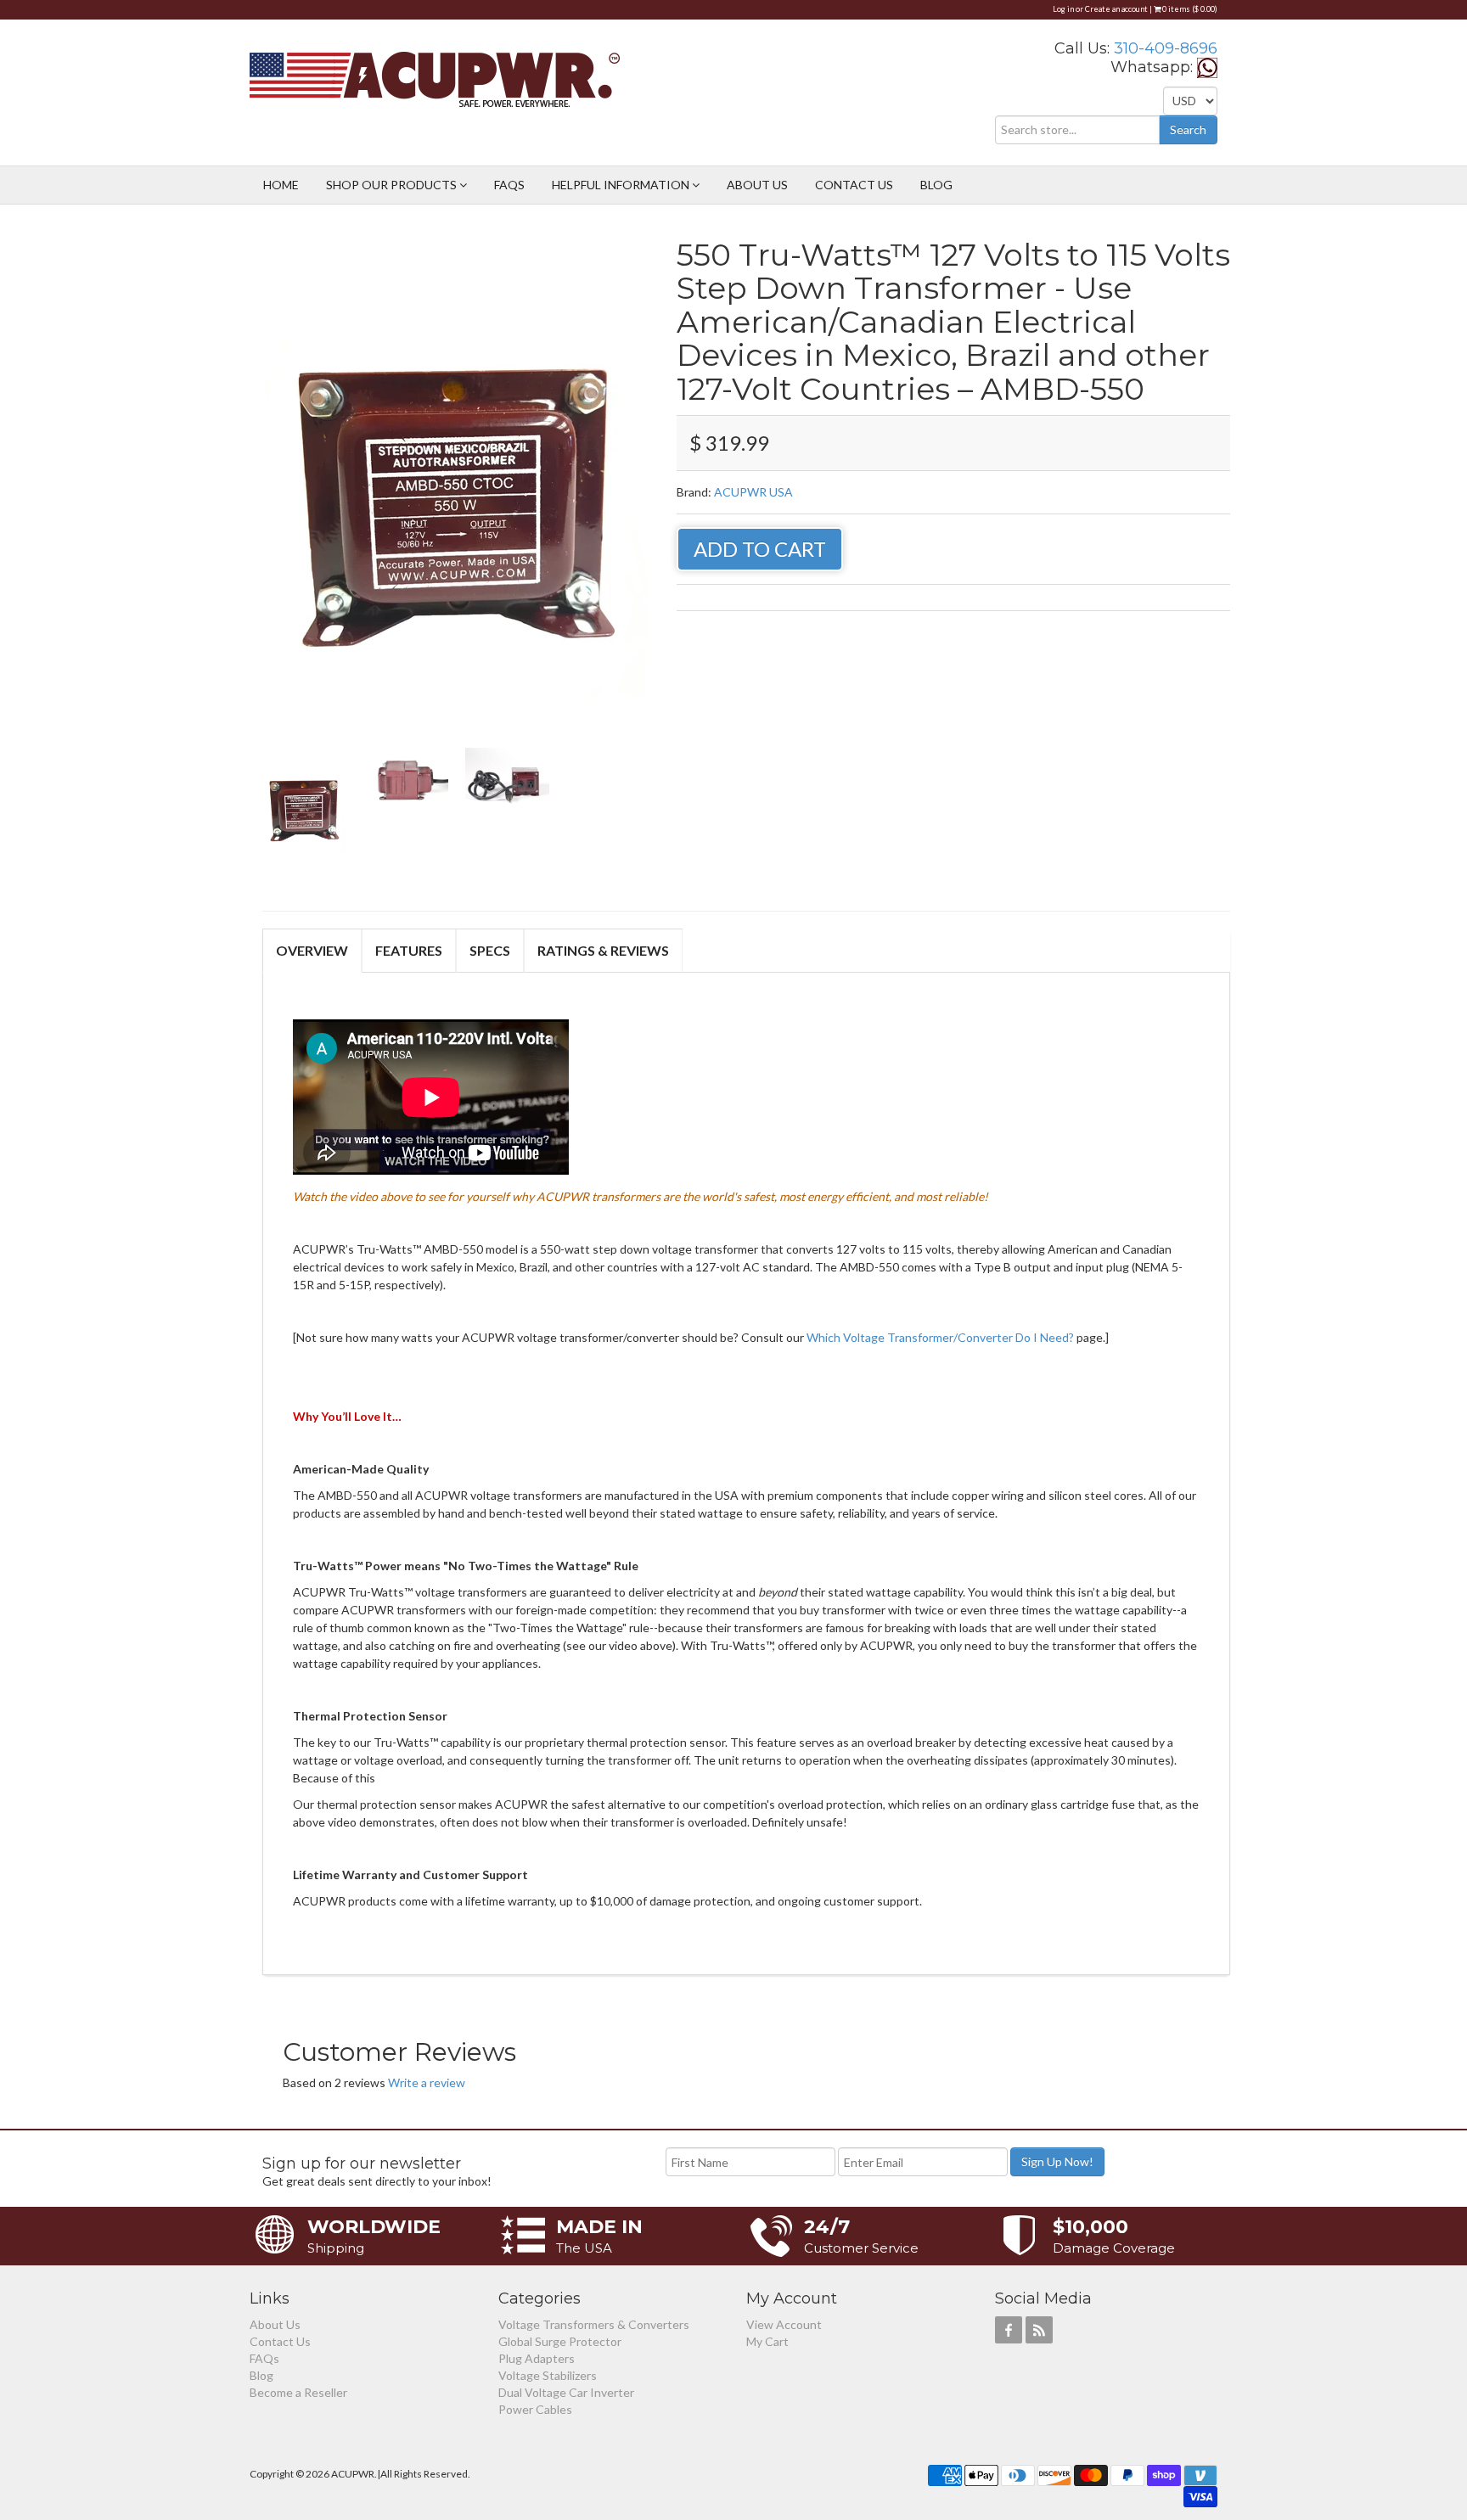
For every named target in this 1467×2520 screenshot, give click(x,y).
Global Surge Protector (560, 2341)
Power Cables (535, 2409)
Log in (1063, 9)
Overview (312, 950)
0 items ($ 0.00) (1189, 9)
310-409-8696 (1166, 48)
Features (409, 950)
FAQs (509, 185)
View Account (784, 2324)
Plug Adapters (537, 2358)
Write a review (427, 2082)
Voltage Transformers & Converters (594, 2324)
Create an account (1116, 9)
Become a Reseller (298, 2392)
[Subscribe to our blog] (1039, 2330)
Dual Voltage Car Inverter (566, 2392)
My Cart (767, 2341)
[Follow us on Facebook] (1009, 2330)
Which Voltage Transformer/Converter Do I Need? (941, 1337)
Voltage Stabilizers (548, 2375)
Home (281, 185)
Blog (936, 185)
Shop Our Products (393, 185)
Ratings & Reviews (603, 950)
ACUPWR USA (753, 492)
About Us (757, 185)
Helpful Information (622, 185)
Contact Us (854, 185)
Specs (490, 950)
